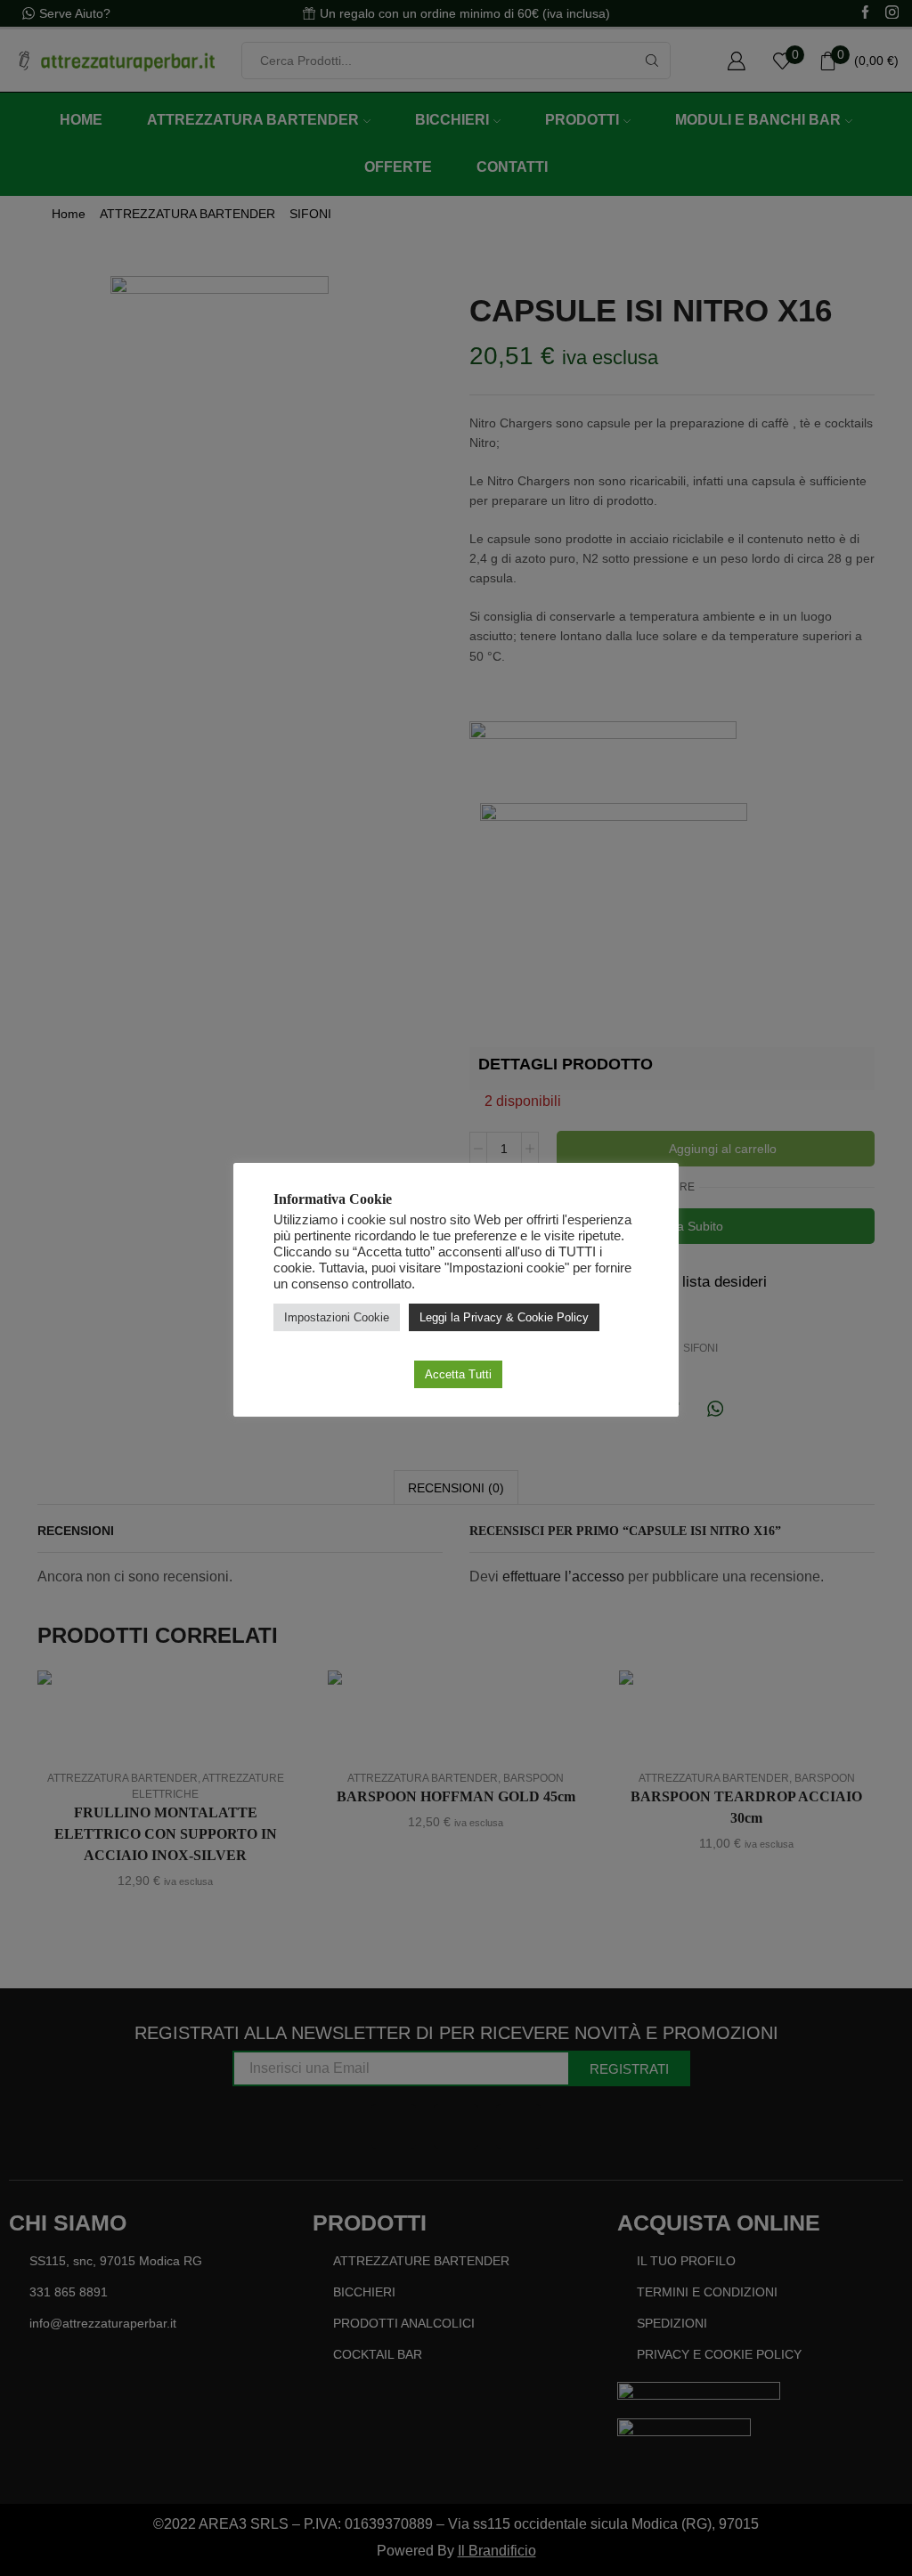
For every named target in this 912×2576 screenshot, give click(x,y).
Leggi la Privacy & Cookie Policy (504, 1317)
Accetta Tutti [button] (458, 1374)
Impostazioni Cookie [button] (337, 1317)
